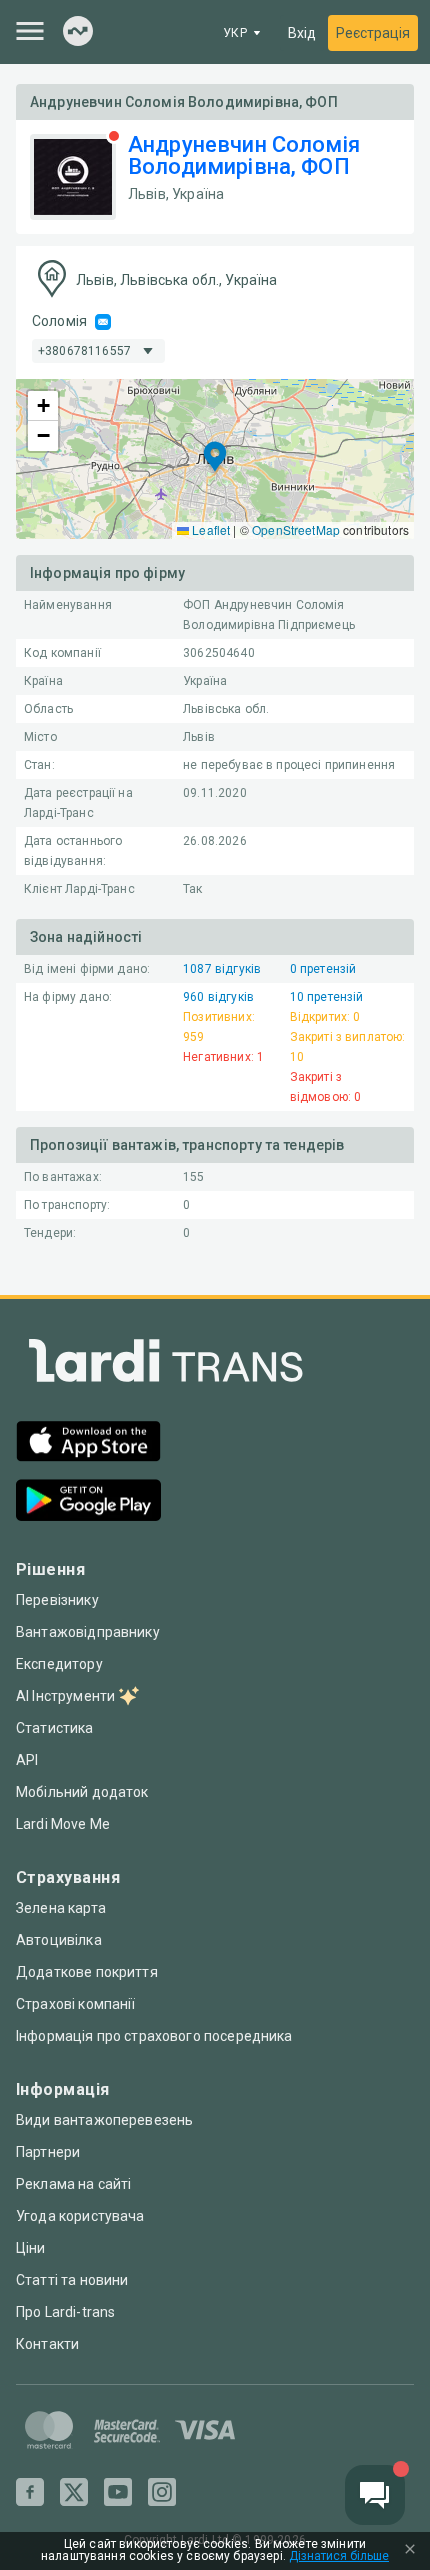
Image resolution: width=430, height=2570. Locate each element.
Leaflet (209, 529)
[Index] (78, 32)
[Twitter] (74, 2492)
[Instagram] (162, 2492)
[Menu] (30, 31)
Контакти (47, 2344)
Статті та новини (72, 2280)
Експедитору (59, 1664)
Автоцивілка (59, 1940)
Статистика (55, 1728)
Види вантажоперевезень (104, 2120)
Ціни (31, 2248)
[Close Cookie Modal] (410, 2551)
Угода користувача (80, 2216)
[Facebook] (30, 2492)
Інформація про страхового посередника (154, 2036)
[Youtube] (118, 2492)
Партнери (48, 2152)
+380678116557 (84, 351)
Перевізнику (57, 1600)
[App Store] (88, 1443)
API (27, 1760)
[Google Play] (88, 1502)
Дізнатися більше (339, 2556)
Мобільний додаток (82, 1792)
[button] (215, 458)
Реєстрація (373, 33)
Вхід (302, 33)
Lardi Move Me (63, 1824)
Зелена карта (61, 1908)
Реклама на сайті (73, 2184)
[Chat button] (375, 2495)
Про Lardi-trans (65, 2312)
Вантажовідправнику (88, 1632)
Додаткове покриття (87, 1972)
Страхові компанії (76, 2004)
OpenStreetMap (296, 529)
